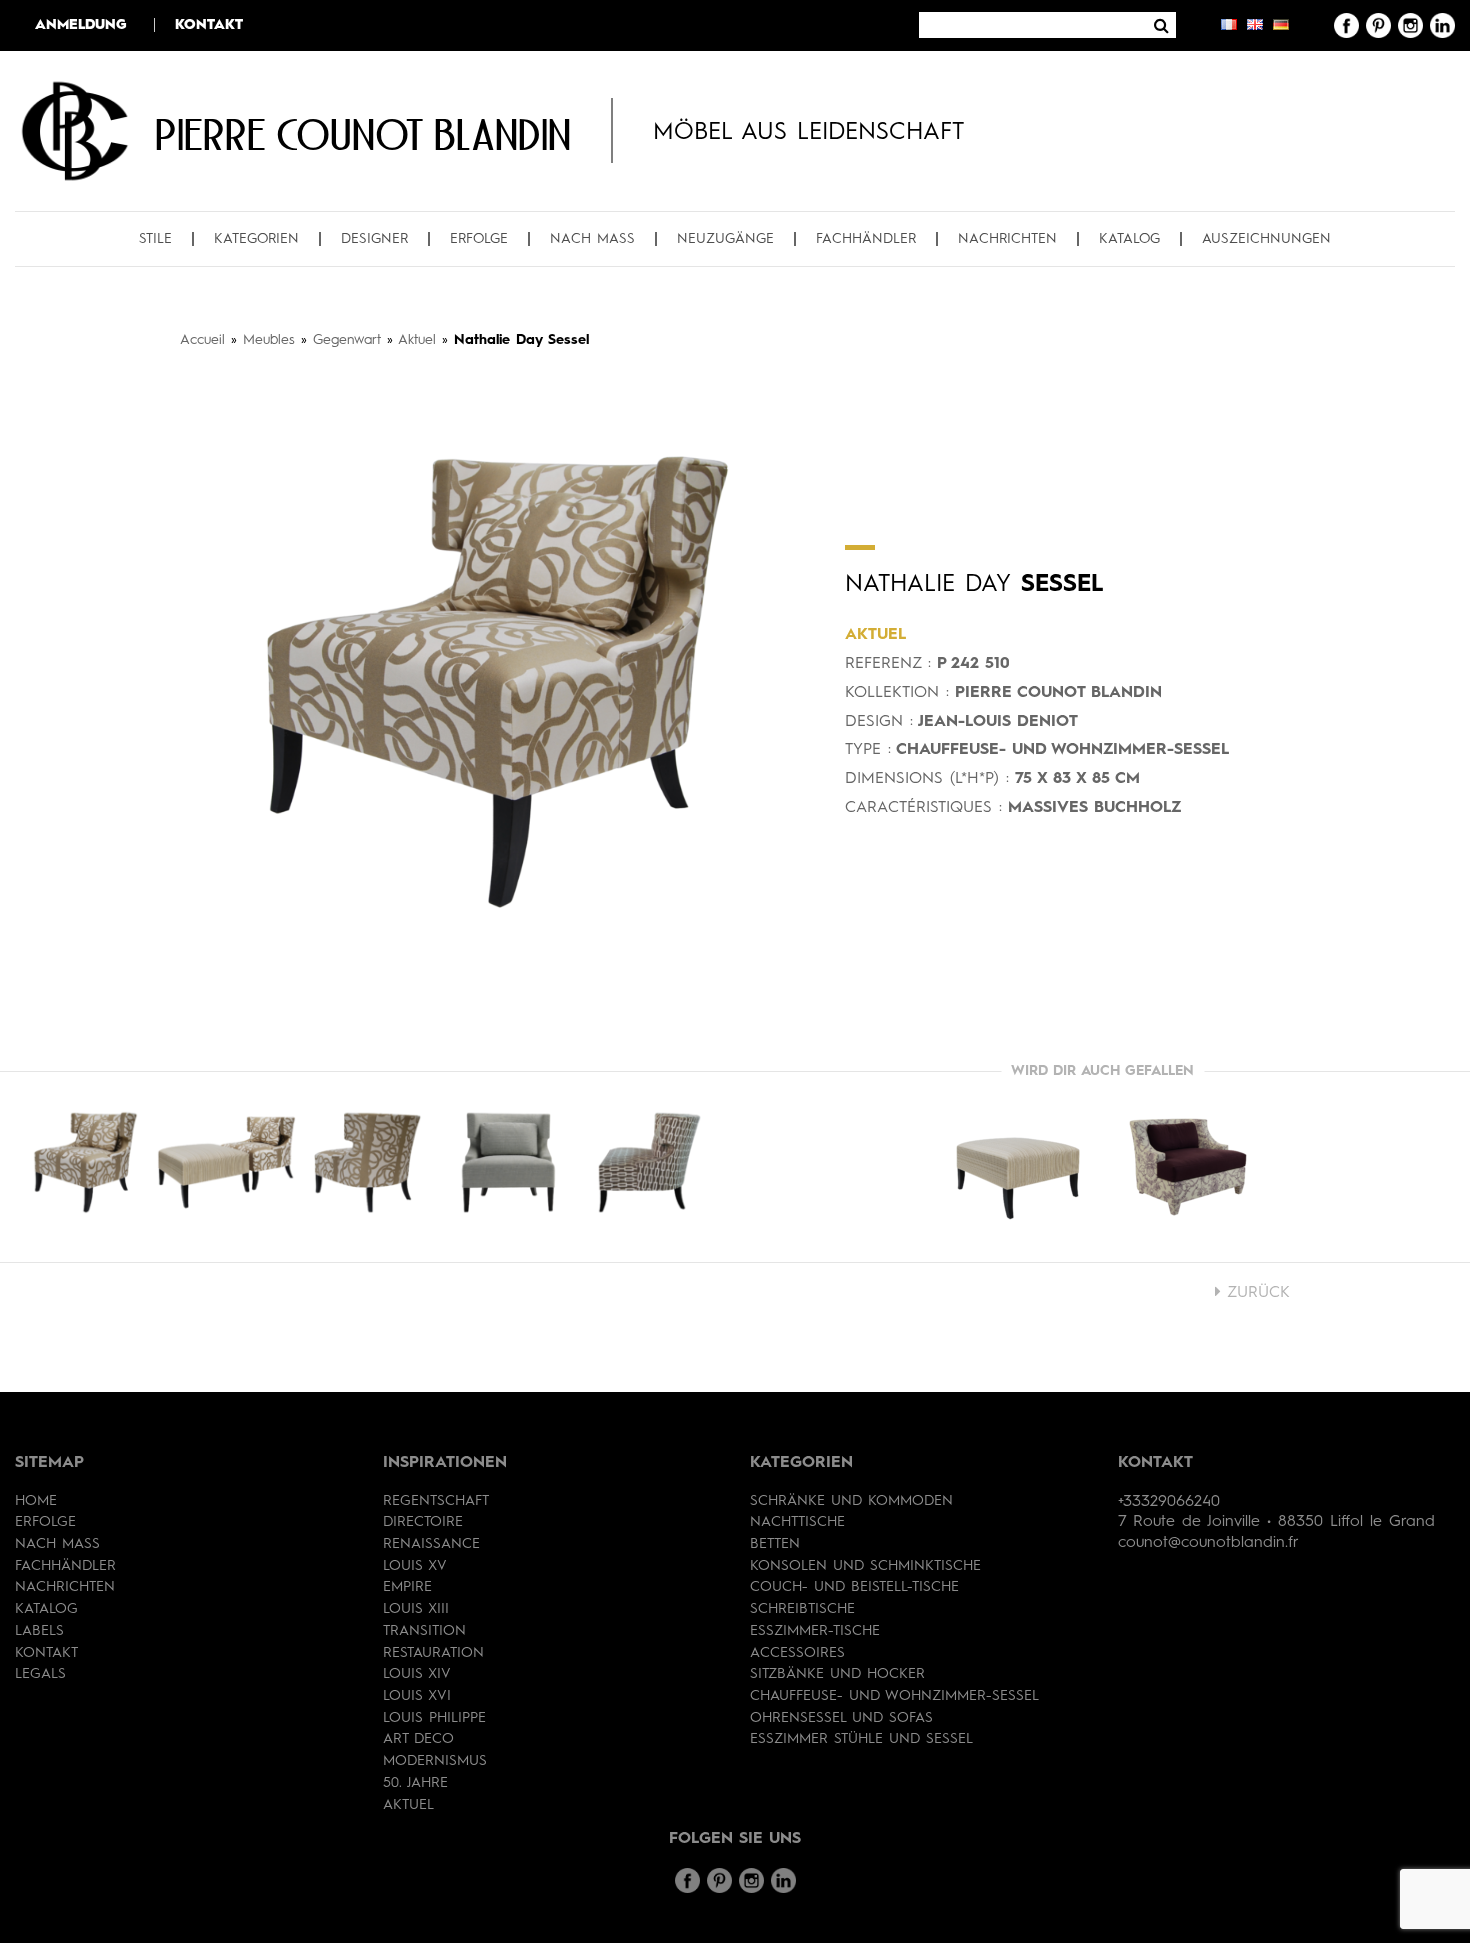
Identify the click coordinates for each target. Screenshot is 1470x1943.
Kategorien (256, 239)
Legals (40, 1674)
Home (36, 1501)
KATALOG (1129, 239)
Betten (775, 1544)
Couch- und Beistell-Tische (854, 1587)
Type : (868, 750)
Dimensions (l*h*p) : (927, 779)
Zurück (1255, 1293)
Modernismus (435, 1761)
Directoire (423, 1522)
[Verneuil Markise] (1188, 1167)
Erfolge (479, 239)
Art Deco (418, 1739)
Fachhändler (866, 239)
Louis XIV (417, 1674)
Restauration (433, 1653)
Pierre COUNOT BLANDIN (363, 134)
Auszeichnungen (1266, 239)
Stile (155, 239)
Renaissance (431, 1544)
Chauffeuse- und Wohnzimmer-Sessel (894, 1696)
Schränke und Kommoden (851, 1501)
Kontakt (209, 25)
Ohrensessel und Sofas (841, 1718)
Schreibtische (802, 1609)
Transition (424, 1631)
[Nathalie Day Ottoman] (1018, 1167)
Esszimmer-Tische (815, 1631)
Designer (374, 239)
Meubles (269, 340)
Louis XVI (417, 1696)
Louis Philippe (434, 1718)
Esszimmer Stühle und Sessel (861, 1739)
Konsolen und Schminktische (865, 1566)
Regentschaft (436, 1501)
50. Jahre (415, 1783)
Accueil (202, 340)
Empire (407, 1587)
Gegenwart (347, 340)
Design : (879, 722)
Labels (39, 1631)
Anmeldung (81, 25)
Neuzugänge (725, 239)
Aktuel (417, 340)
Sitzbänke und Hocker (837, 1674)
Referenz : (888, 664)
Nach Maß (592, 239)
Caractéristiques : (923, 808)
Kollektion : (897, 693)
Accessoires (797, 1653)
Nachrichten (1007, 239)
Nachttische (797, 1522)
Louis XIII (416, 1609)
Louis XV (415, 1566)
